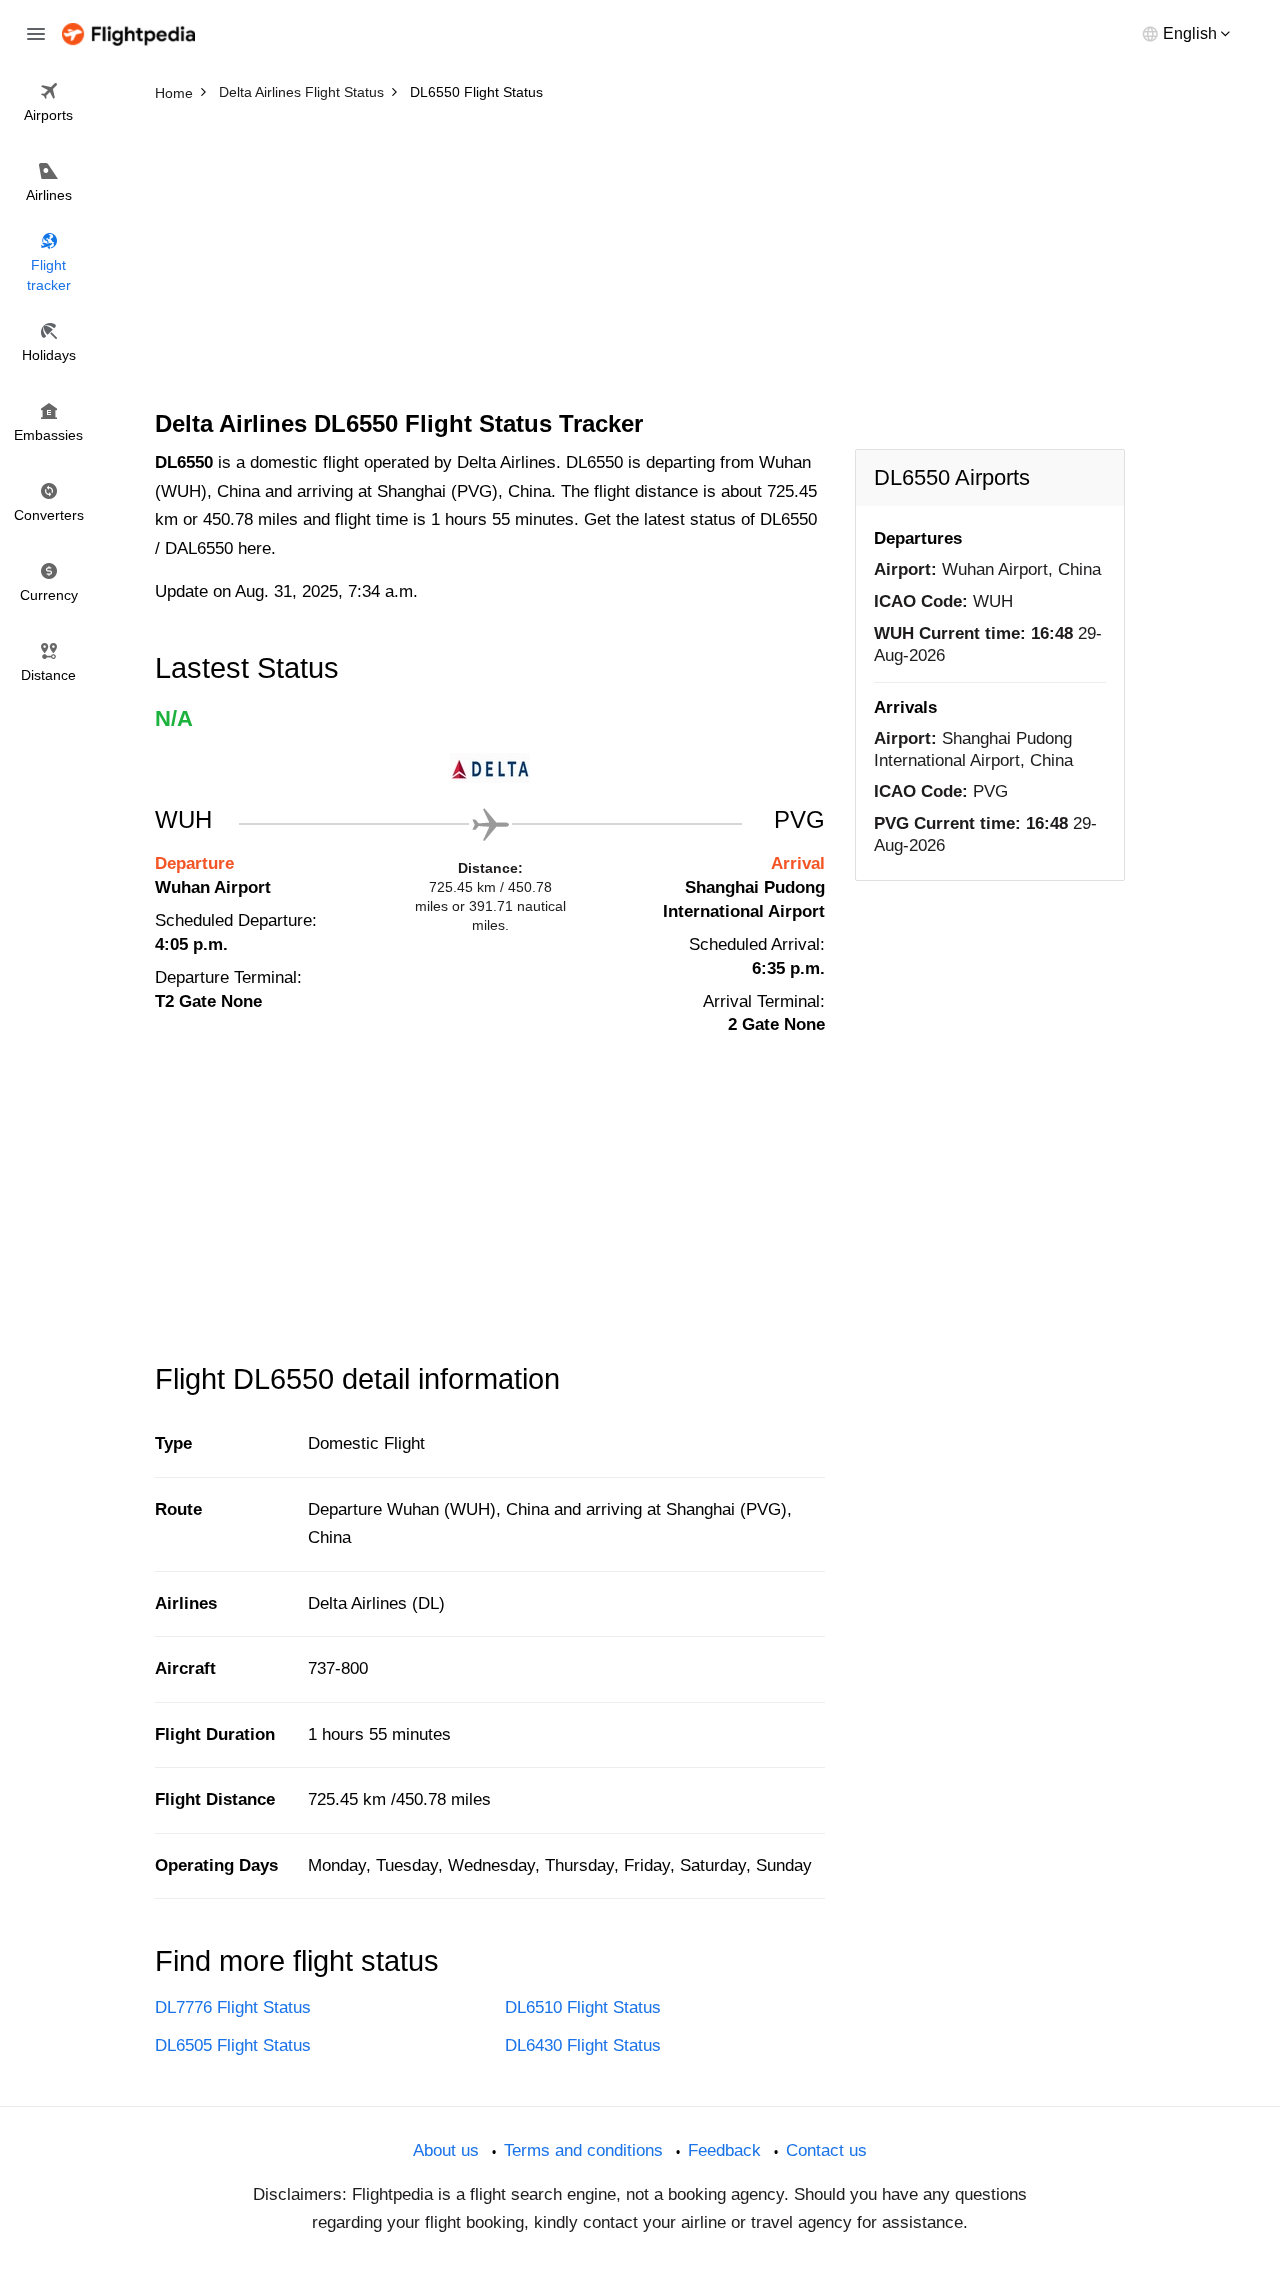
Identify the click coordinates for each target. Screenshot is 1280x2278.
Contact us (826, 2150)
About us (446, 2150)
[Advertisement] (640, 260)
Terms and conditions (583, 2150)
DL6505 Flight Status (233, 2045)
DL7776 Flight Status (233, 2007)
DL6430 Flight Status (583, 2045)
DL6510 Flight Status (583, 2007)
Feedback (724, 2150)
